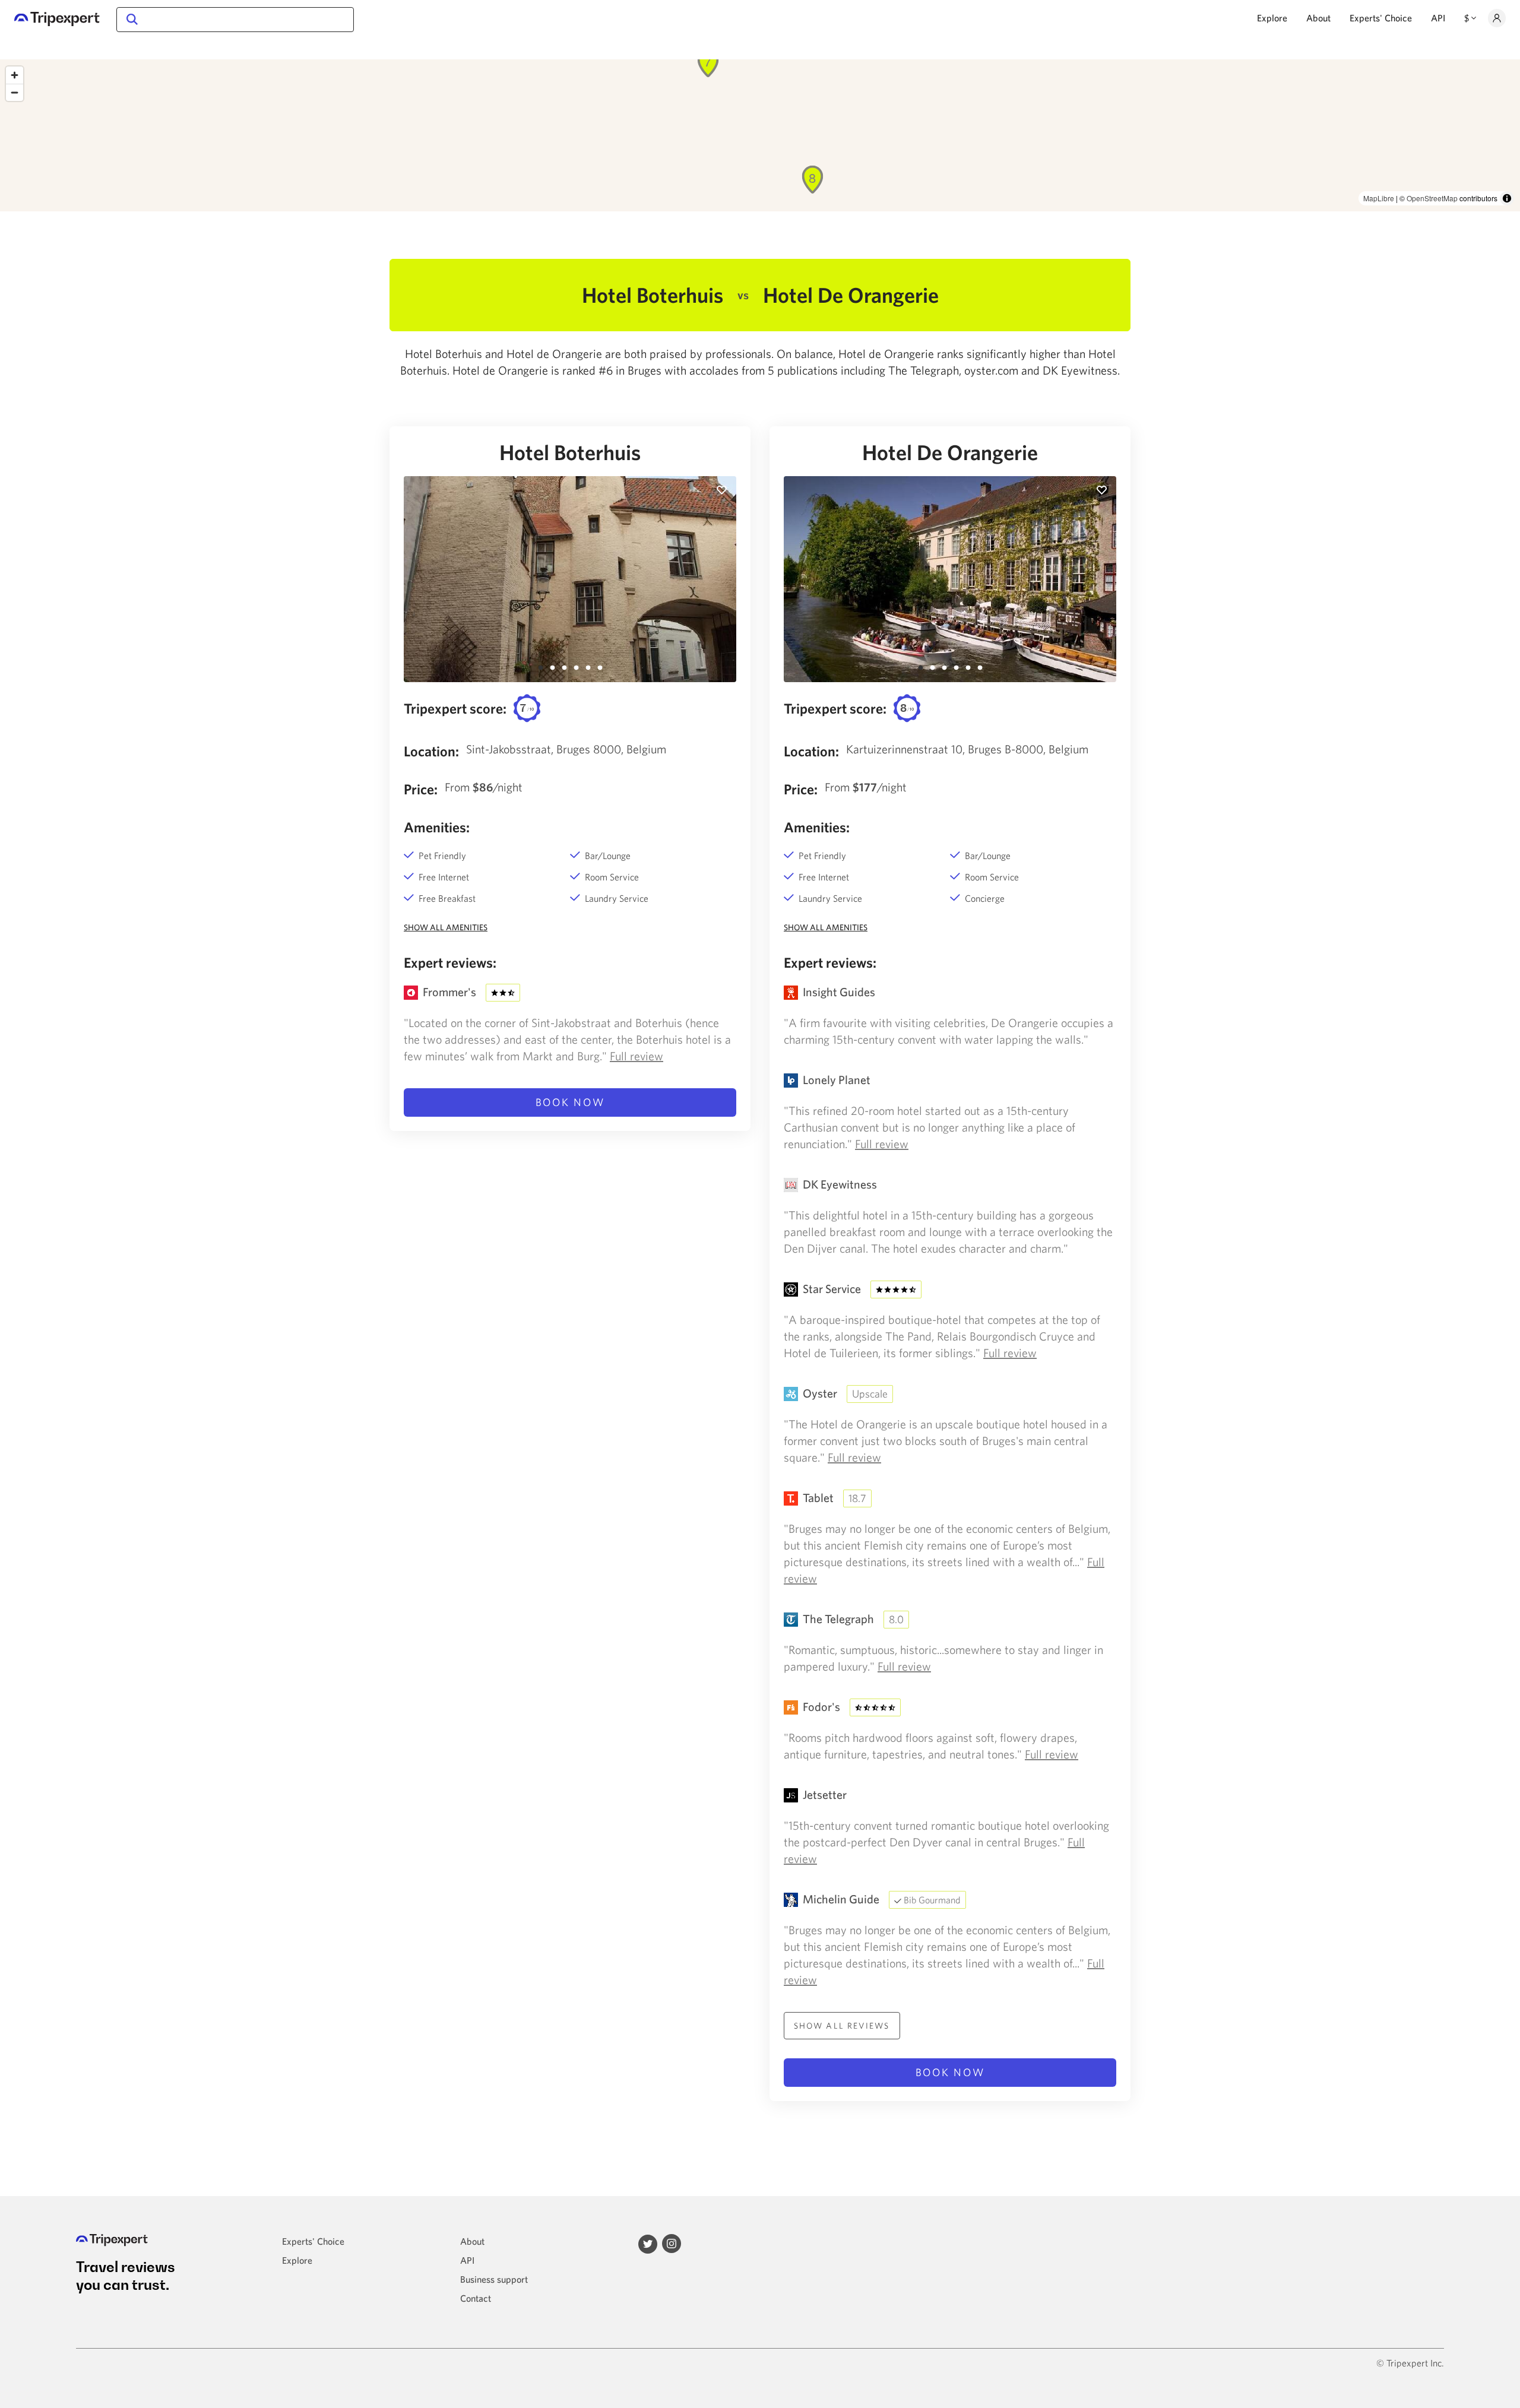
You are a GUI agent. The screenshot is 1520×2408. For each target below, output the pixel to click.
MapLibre (1379, 198)
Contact (476, 2298)
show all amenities (446, 927)
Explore (1272, 18)
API (1438, 18)
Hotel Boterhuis (570, 452)
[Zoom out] (15, 92)
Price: (421, 789)
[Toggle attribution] (1507, 198)
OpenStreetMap (1432, 198)
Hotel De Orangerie (950, 452)
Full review (636, 1056)
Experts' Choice (1381, 18)
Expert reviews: (450, 962)
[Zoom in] (15, 75)
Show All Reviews (842, 2026)
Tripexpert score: (455, 708)
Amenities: (437, 827)
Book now (570, 1102)
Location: (431, 751)
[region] (760, 135)
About (1318, 18)
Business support (494, 2279)
